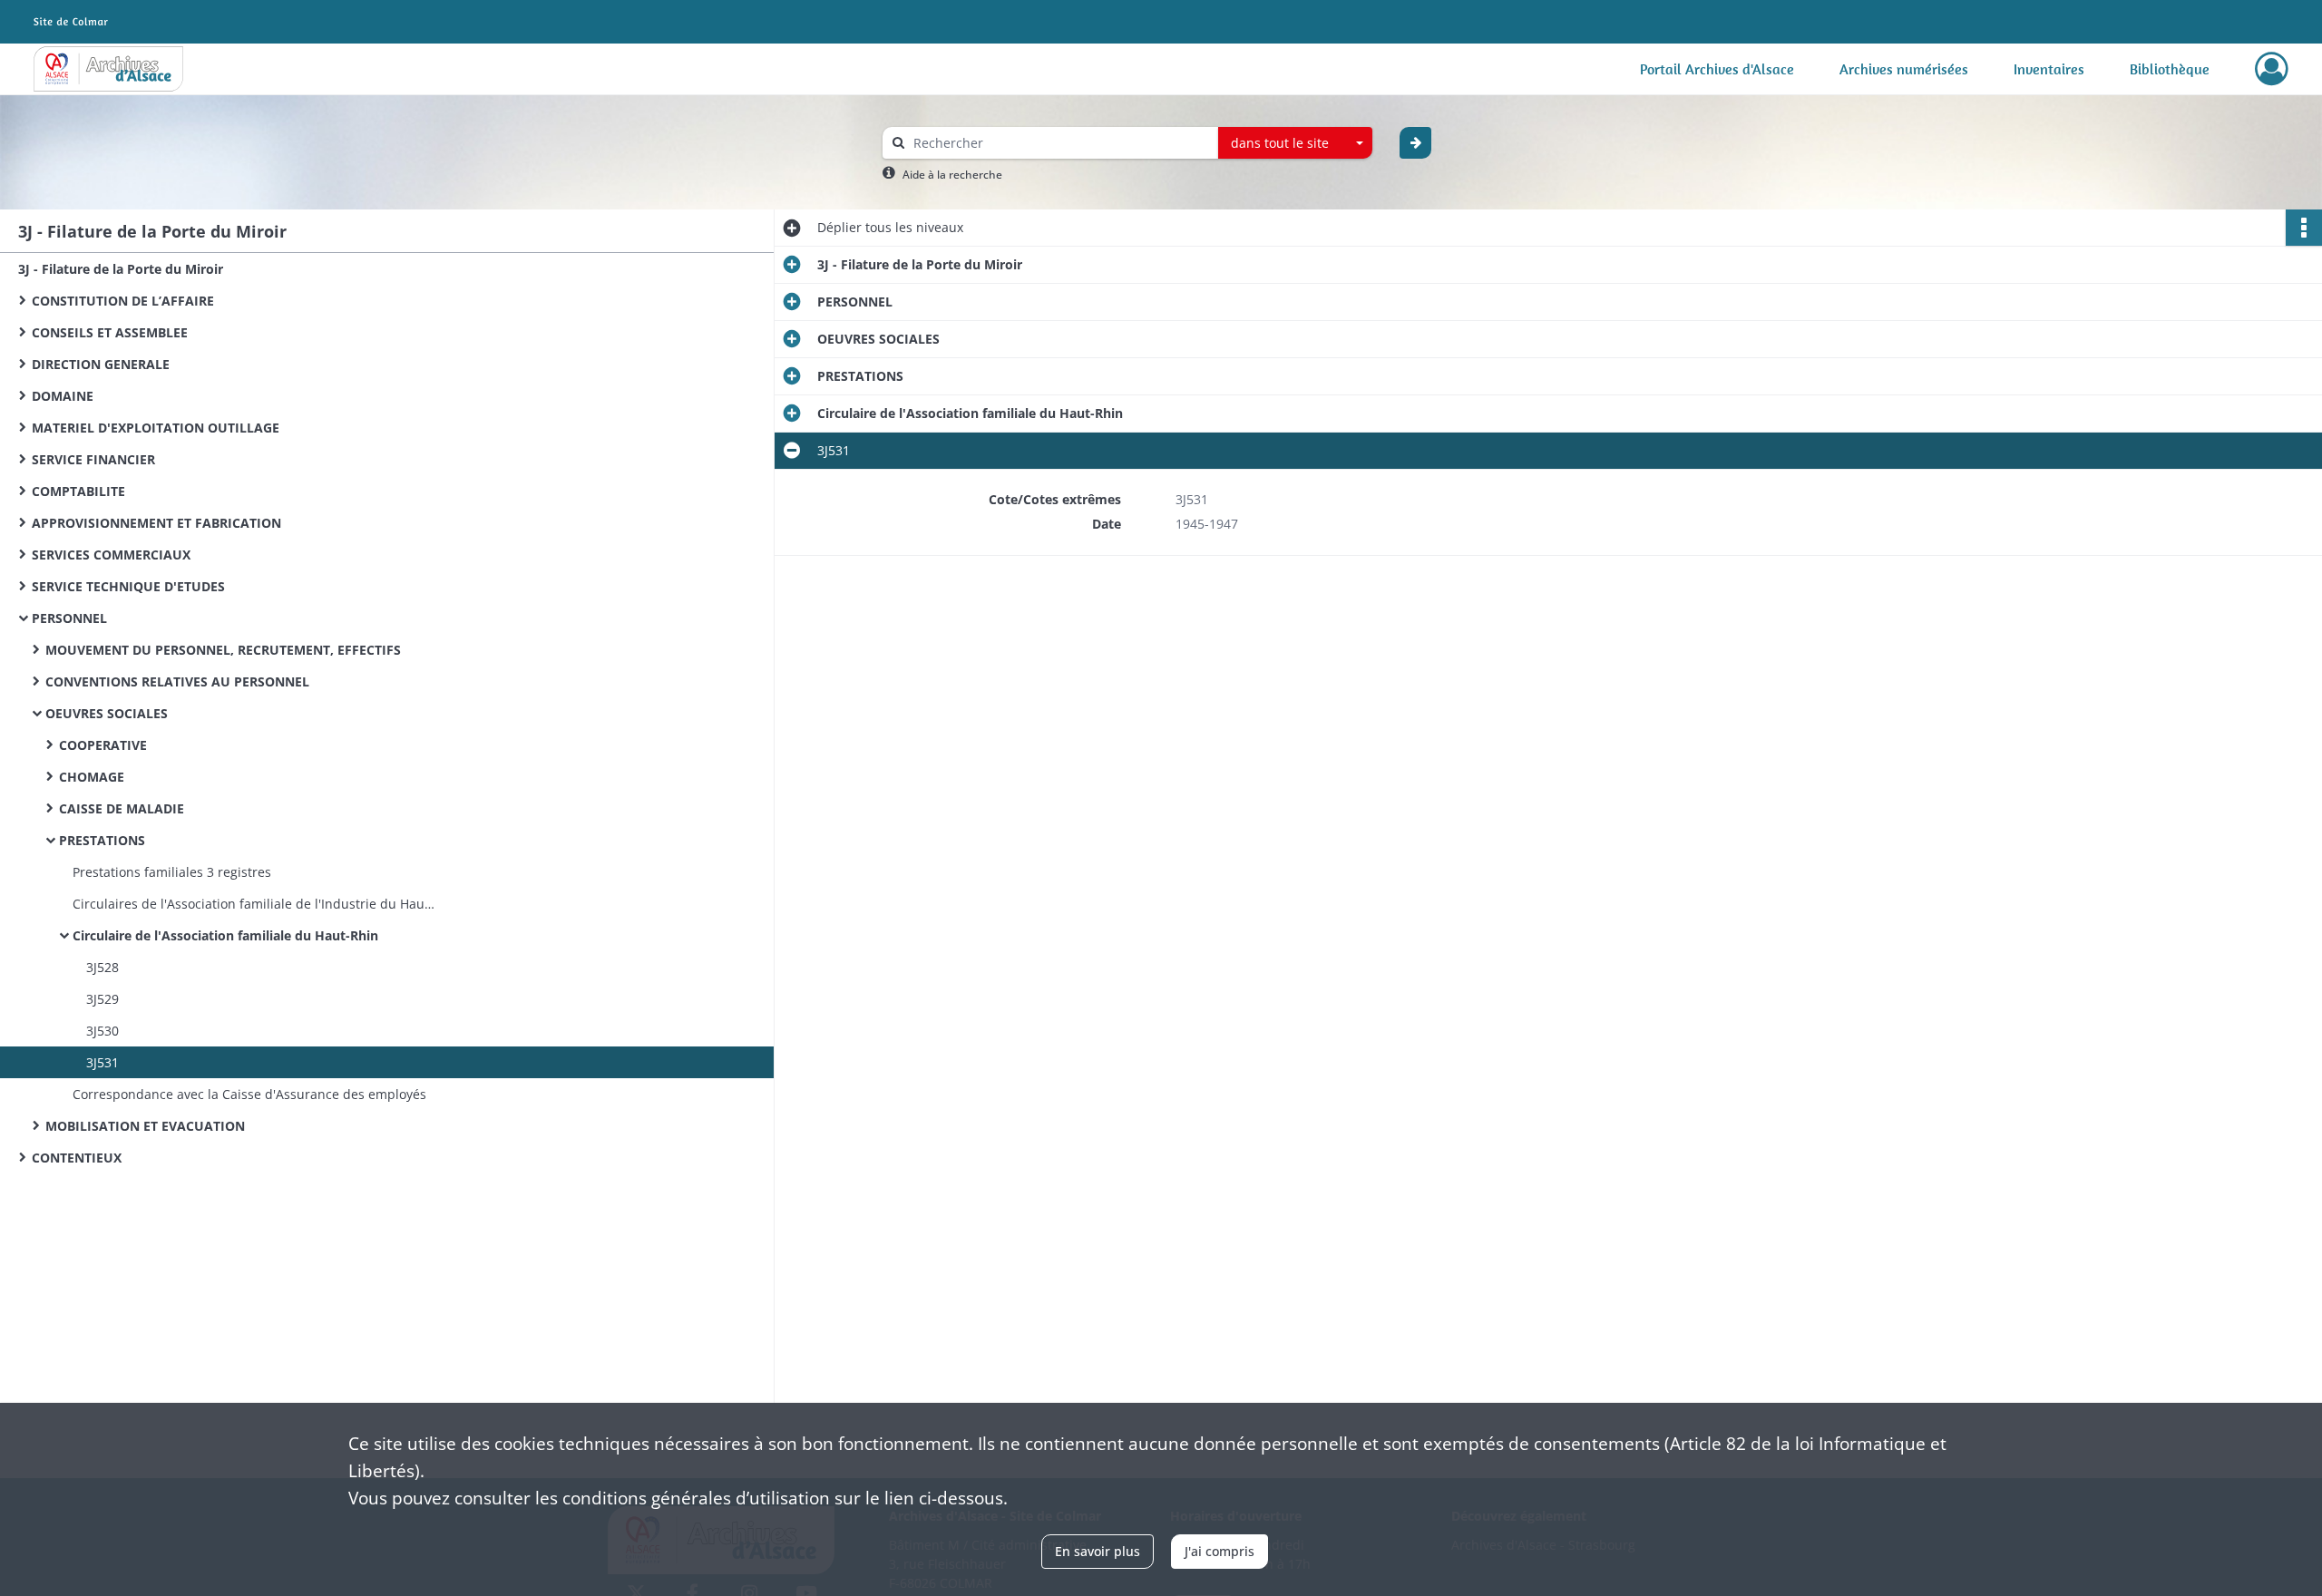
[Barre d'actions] (2304, 228)
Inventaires (2049, 69)
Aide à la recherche (952, 175)
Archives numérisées (1904, 69)
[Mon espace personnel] (2272, 69)
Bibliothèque (2170, 69)
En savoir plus (1098, 1551)
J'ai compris (1220, 1551)
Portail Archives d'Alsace (1717, 69)
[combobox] (1295, 143)
